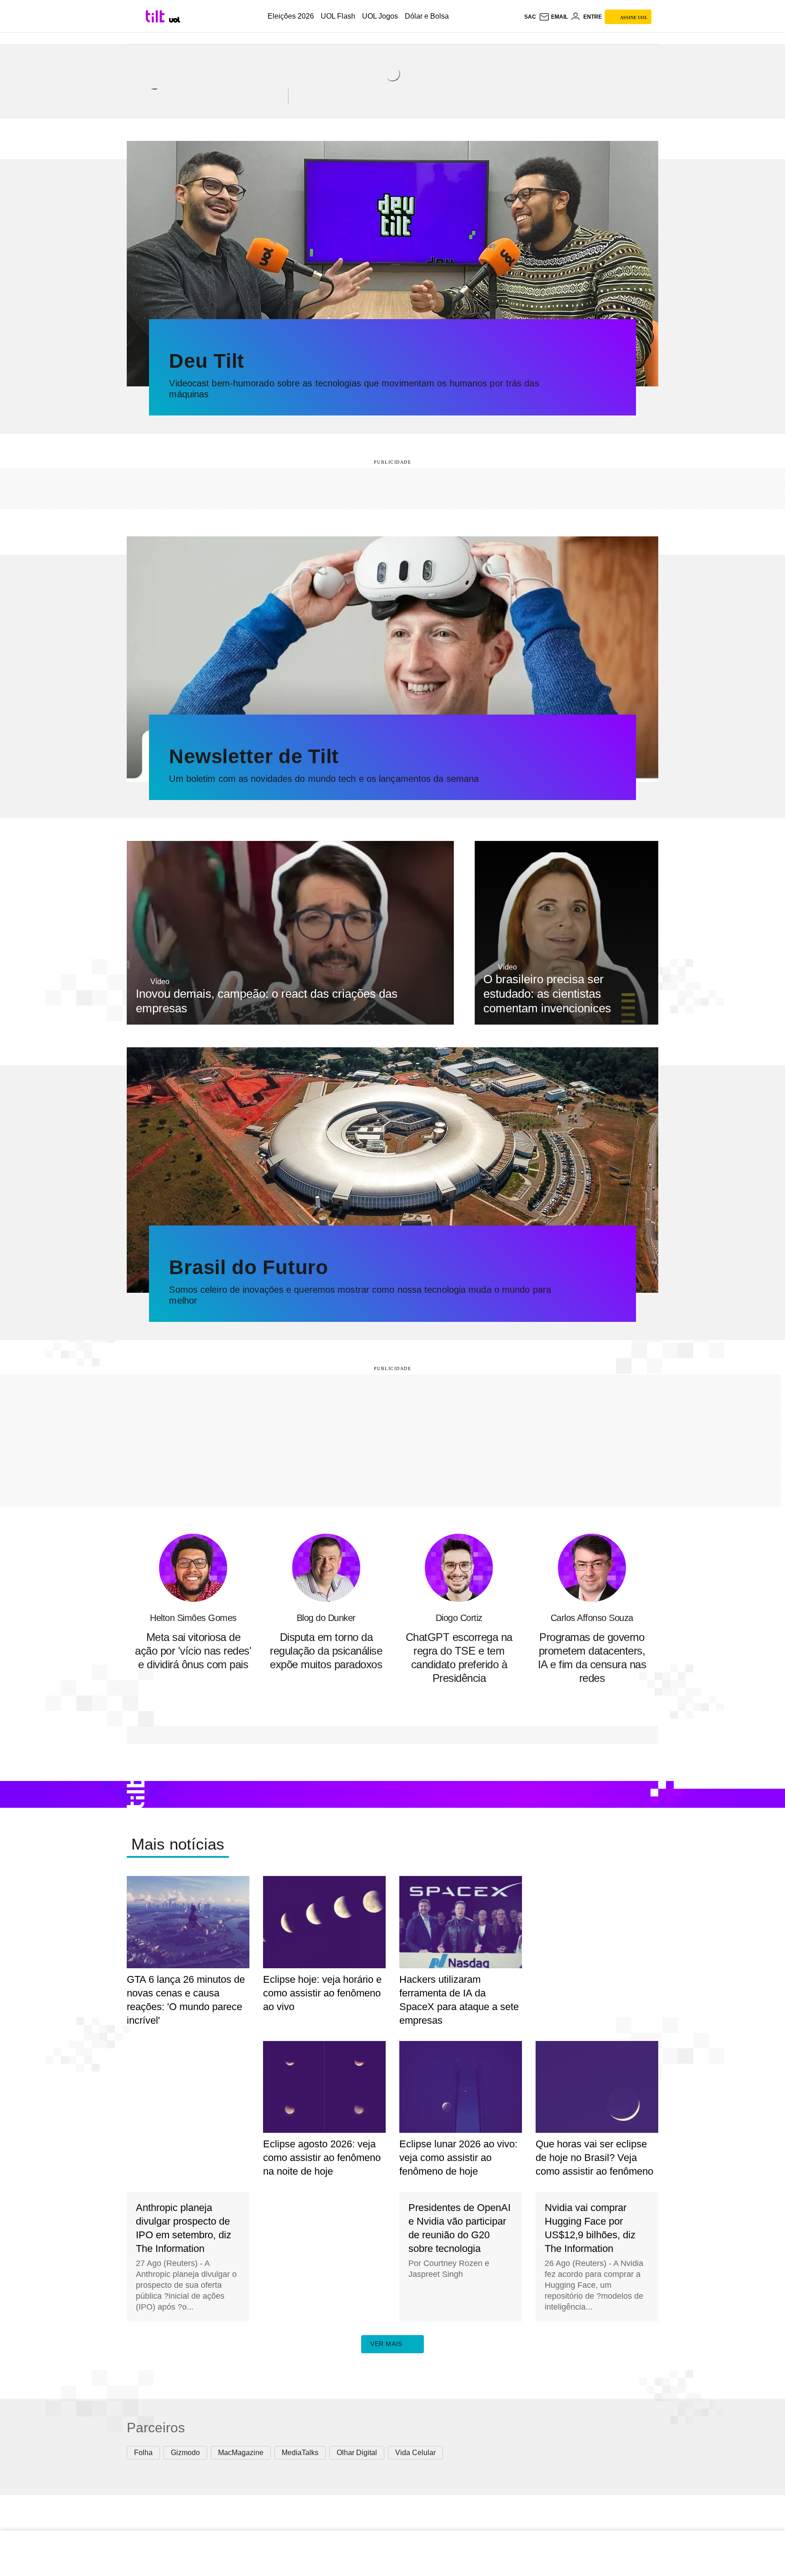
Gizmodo (185, 2453)
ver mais (386, 2344)
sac (530, 17)
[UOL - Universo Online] (175, 20)
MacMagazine (241, 2453)
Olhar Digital (357, 2453)
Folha (143, 2453)
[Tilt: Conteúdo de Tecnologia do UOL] (157, 16)
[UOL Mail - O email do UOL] (553, 17)
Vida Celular (415, 2453)
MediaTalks (300, 2453)
